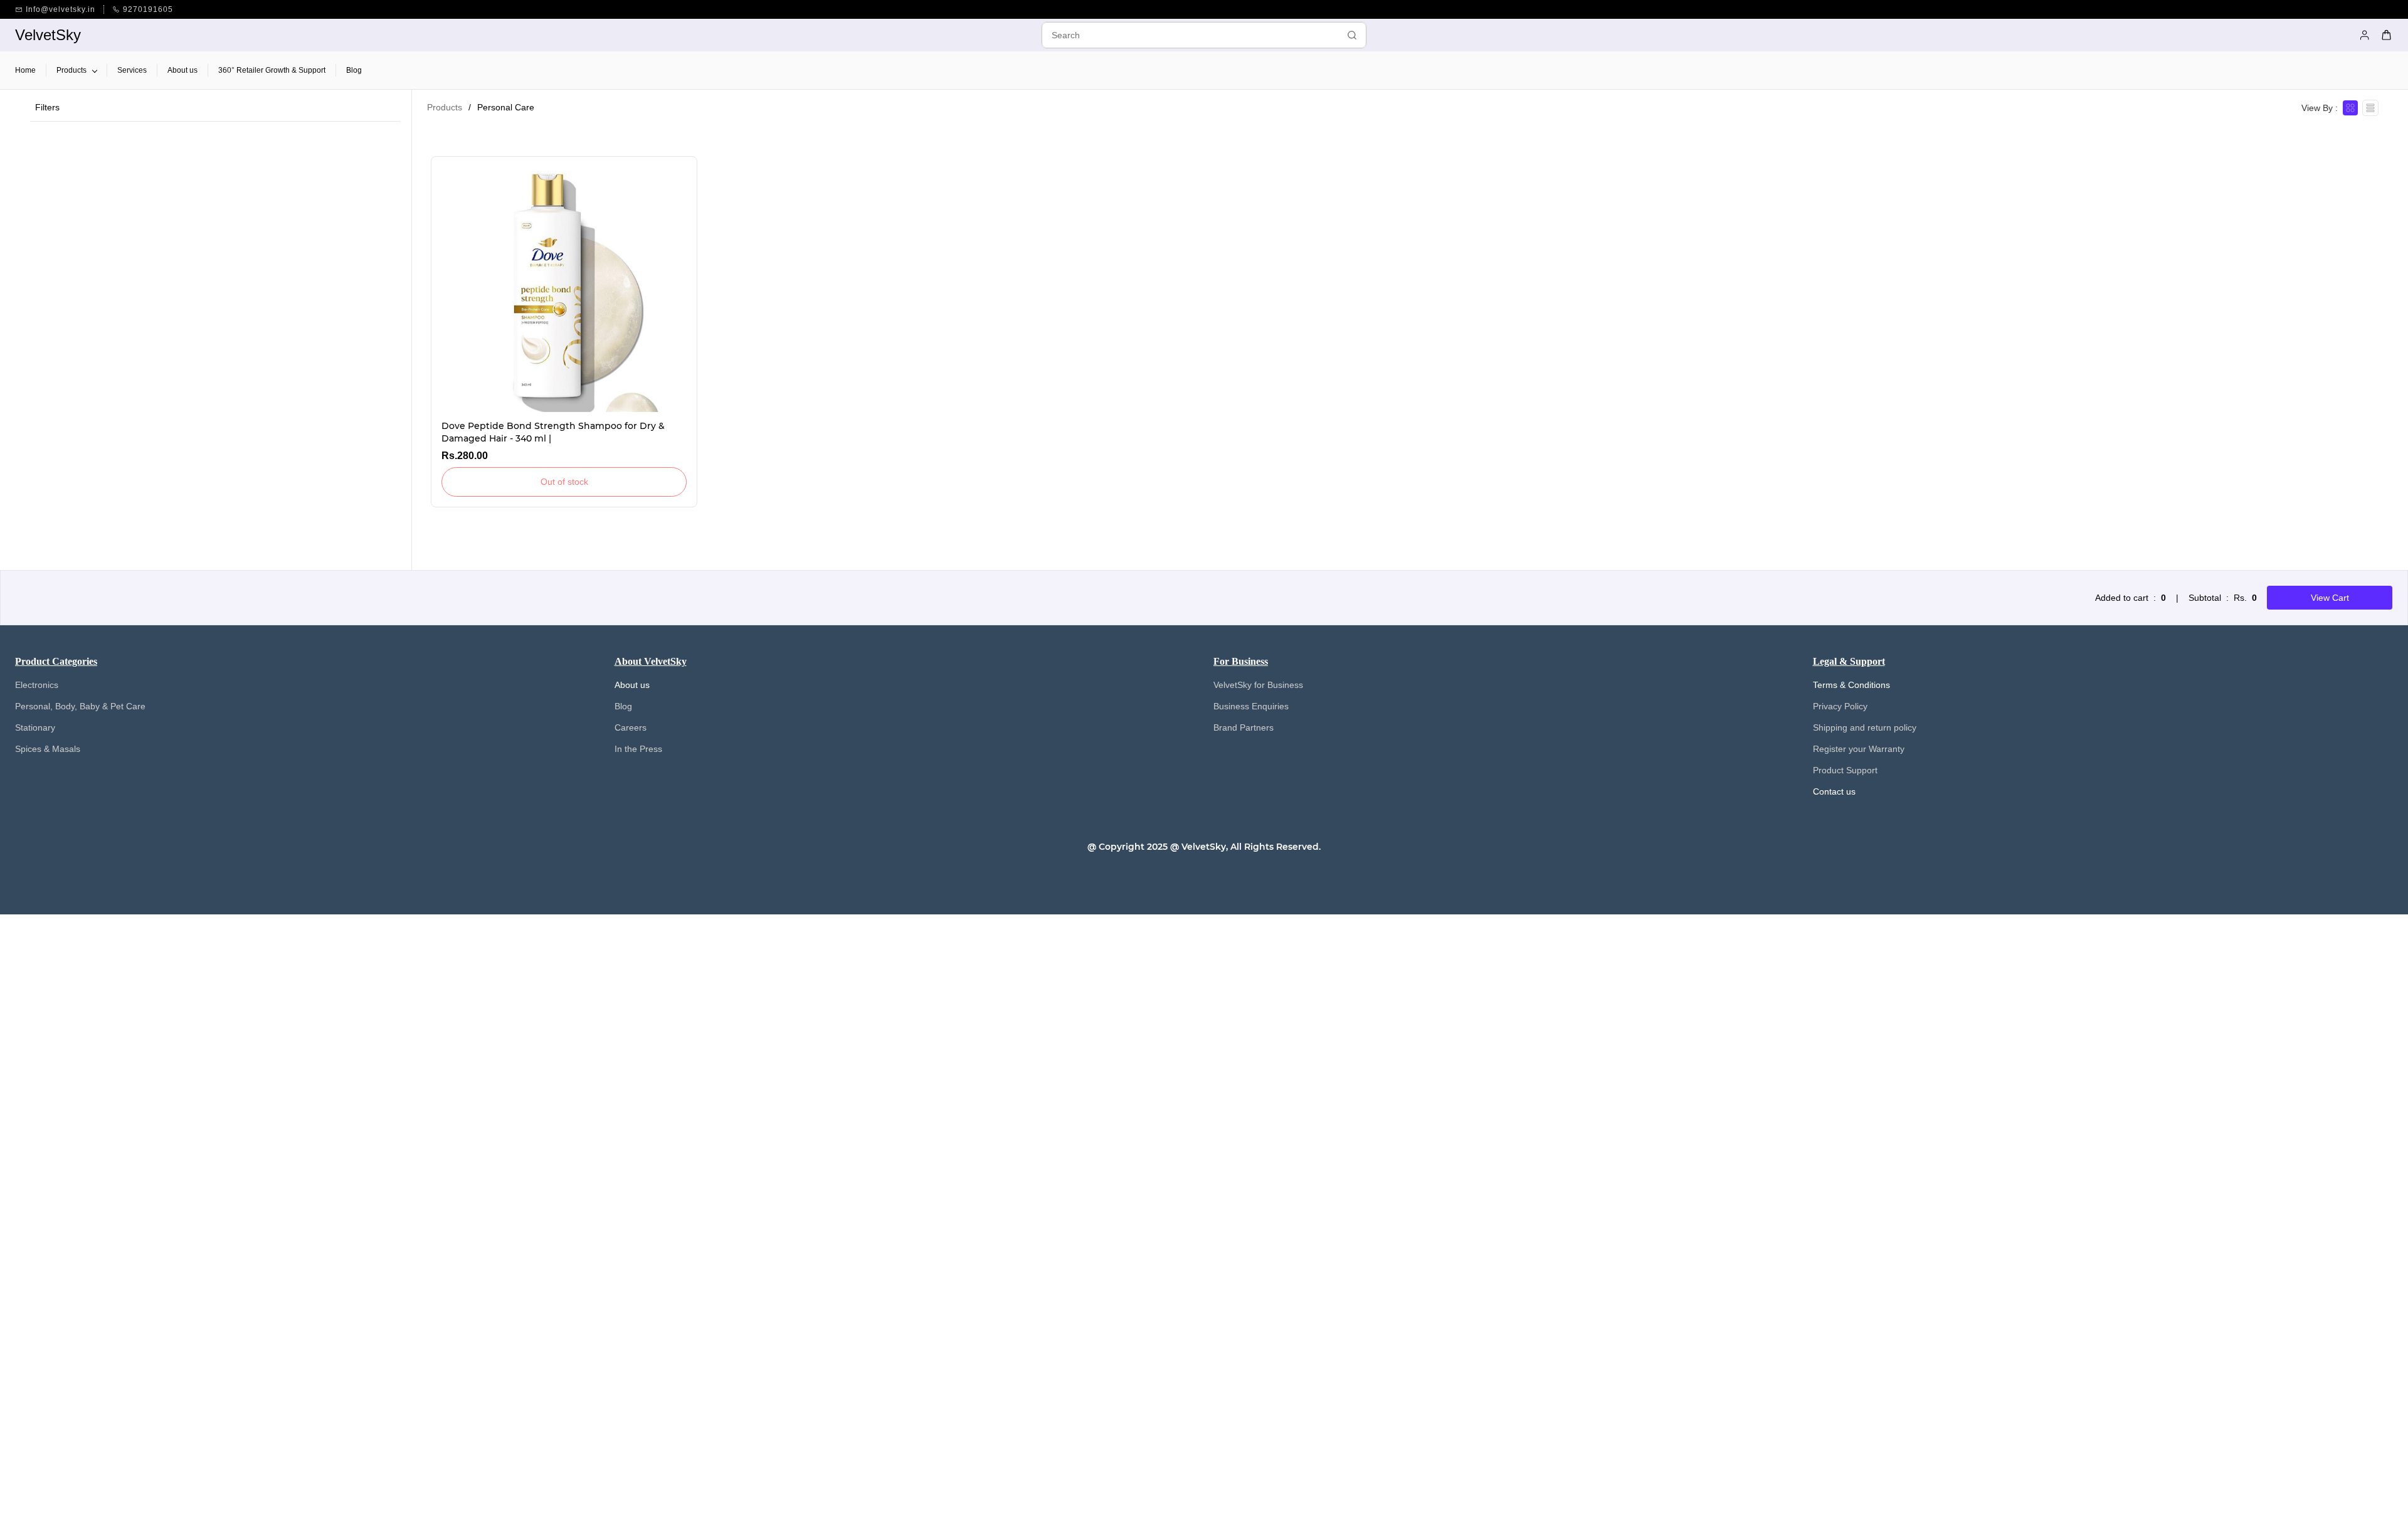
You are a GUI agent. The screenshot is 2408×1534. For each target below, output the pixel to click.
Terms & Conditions (1851, 685)
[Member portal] (2365, 35)
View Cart (2330, 598)
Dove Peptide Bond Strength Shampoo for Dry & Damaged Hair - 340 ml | (553, 432)
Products (445, 107)
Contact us (1834, 791)
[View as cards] (2350, 108)
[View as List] (2370, 108)
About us (632, 685)
